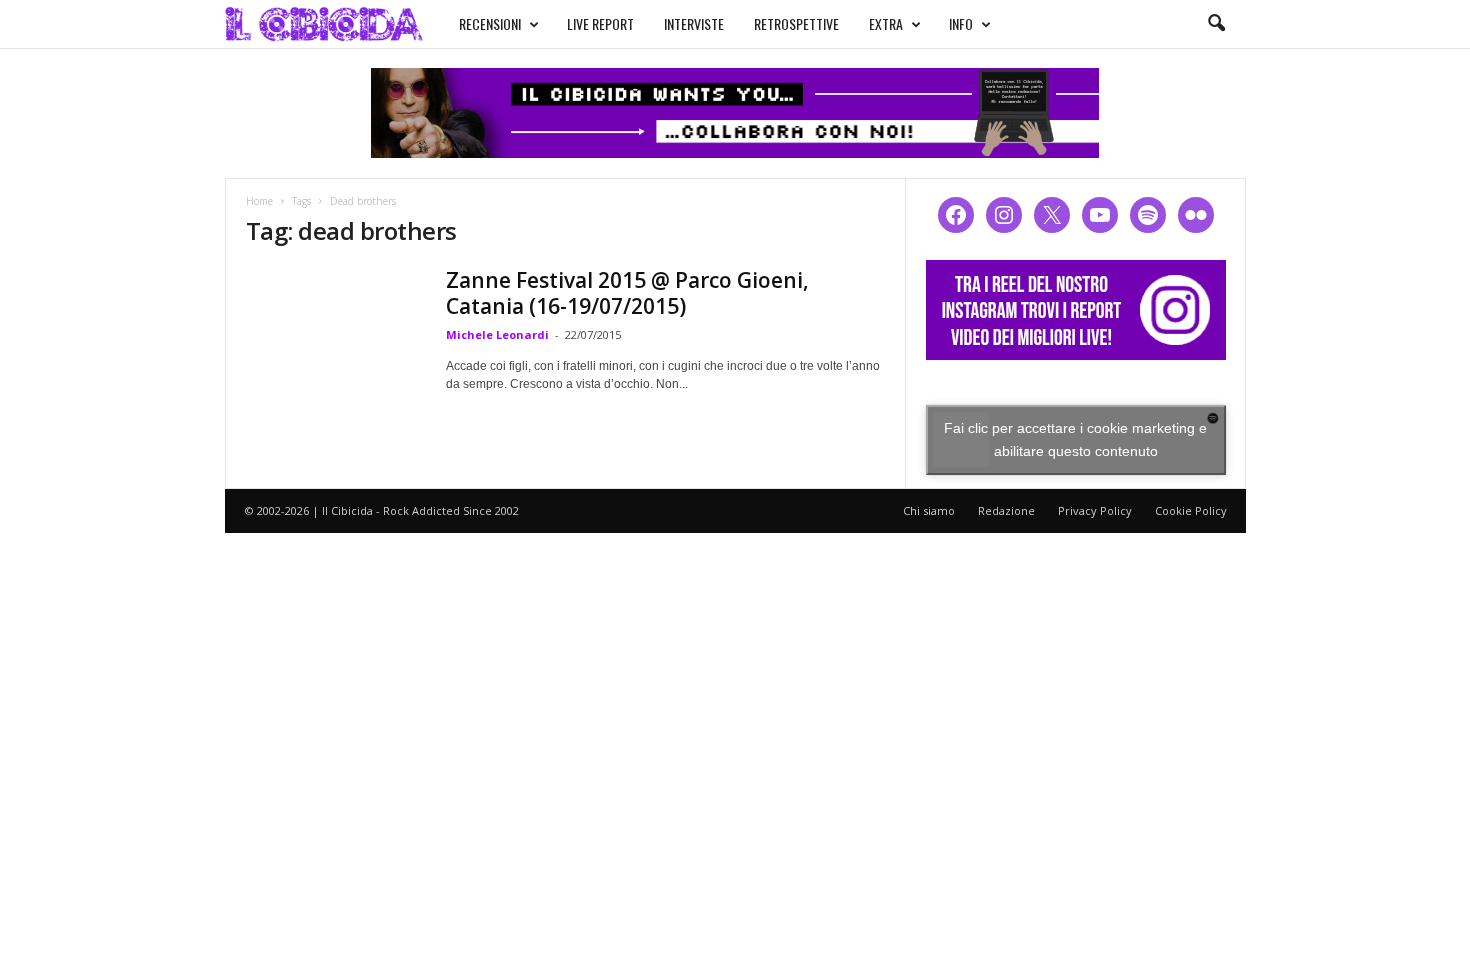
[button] (1216, 24)
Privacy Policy (1095, 510)
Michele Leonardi (497, 334)
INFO (961, 23)
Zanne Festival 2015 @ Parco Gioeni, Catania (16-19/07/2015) (627, 293)
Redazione (1006, 510)
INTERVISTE (694, 23)
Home (259, 201)
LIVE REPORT (600, 23)
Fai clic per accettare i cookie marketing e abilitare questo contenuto (1075, 439)
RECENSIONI (490, 23)
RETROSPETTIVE (796, 23)
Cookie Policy (1191, 510)
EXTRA (886, 23)
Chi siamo (929, 510)
